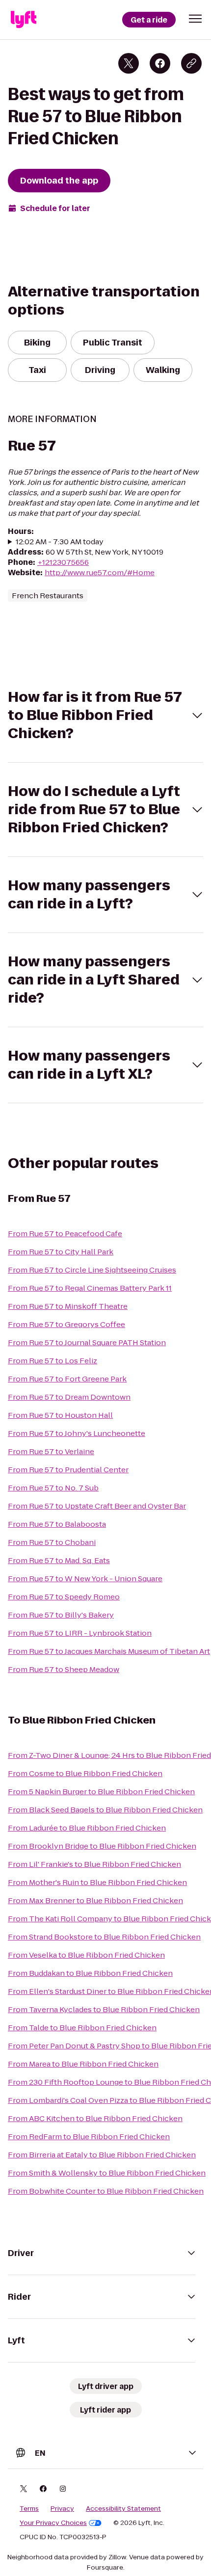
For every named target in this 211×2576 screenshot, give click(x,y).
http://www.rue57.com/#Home (100, 572)
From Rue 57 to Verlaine (51, 1451)
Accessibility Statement (123, 2509)
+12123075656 (63, 562)
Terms (29, 2509)
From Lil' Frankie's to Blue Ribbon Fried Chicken (94, 1864)
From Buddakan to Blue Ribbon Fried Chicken (90, 1973)
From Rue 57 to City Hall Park (61, 1252)
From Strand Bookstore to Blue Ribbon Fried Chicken (104, 1937)
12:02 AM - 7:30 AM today (60, 542)
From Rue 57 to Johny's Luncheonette (77, 1433)
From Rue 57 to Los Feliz (53, 1361)
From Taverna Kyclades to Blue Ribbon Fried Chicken (104, 2009)
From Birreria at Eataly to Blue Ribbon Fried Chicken (102, 2155)
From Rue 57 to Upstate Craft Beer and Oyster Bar (97, 1506)
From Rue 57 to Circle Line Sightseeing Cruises (92, 1270)
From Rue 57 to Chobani (52, 1542)
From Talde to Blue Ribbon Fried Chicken (82, 2028)
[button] (195, 19)
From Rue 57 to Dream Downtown (69, 1397)
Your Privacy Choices (53, 2523)
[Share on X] (129, 63)
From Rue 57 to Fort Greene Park (67, 1379)
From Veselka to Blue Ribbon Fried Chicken (86, 1955)
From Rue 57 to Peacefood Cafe (65, 1234)
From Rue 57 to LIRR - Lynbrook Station (80, 1633)
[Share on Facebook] (160, 63)
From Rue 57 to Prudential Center (68, 1470)
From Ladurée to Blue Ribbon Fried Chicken (87, 1828)
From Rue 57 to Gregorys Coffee (66, 1324)
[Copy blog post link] (191, 63)
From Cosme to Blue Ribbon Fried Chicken (85, 1773)
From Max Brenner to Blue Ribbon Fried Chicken (95, 1900)
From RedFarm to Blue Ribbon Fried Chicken (89, 2137)
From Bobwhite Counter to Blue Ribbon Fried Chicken (106, 2191)
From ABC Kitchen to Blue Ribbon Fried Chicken (95, 2118)
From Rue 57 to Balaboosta (57, 1524)
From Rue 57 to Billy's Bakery (61, 1615)
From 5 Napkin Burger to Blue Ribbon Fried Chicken (101, 1792)
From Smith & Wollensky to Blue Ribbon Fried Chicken (107, 2173)
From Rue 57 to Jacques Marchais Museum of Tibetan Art (109, 1651)
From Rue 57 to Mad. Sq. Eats (59, 1560)
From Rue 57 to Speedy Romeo (64, 1597)
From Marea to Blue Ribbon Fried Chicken (83, 2064)
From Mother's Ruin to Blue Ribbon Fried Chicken (97, 1882)
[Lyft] (24, 20)
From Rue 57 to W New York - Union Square (85, 1579)
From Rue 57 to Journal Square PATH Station (87, 1342)
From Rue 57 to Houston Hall (60, 1415)
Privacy (62, 2509)
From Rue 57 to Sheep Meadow (64, 1669)
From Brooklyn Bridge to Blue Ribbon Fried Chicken (102, 1846)
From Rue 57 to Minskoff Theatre (68, 1306)
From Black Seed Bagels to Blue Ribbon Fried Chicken (105, 1810)
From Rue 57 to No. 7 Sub (53, 1488)
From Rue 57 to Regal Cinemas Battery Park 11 (90, 1288)
